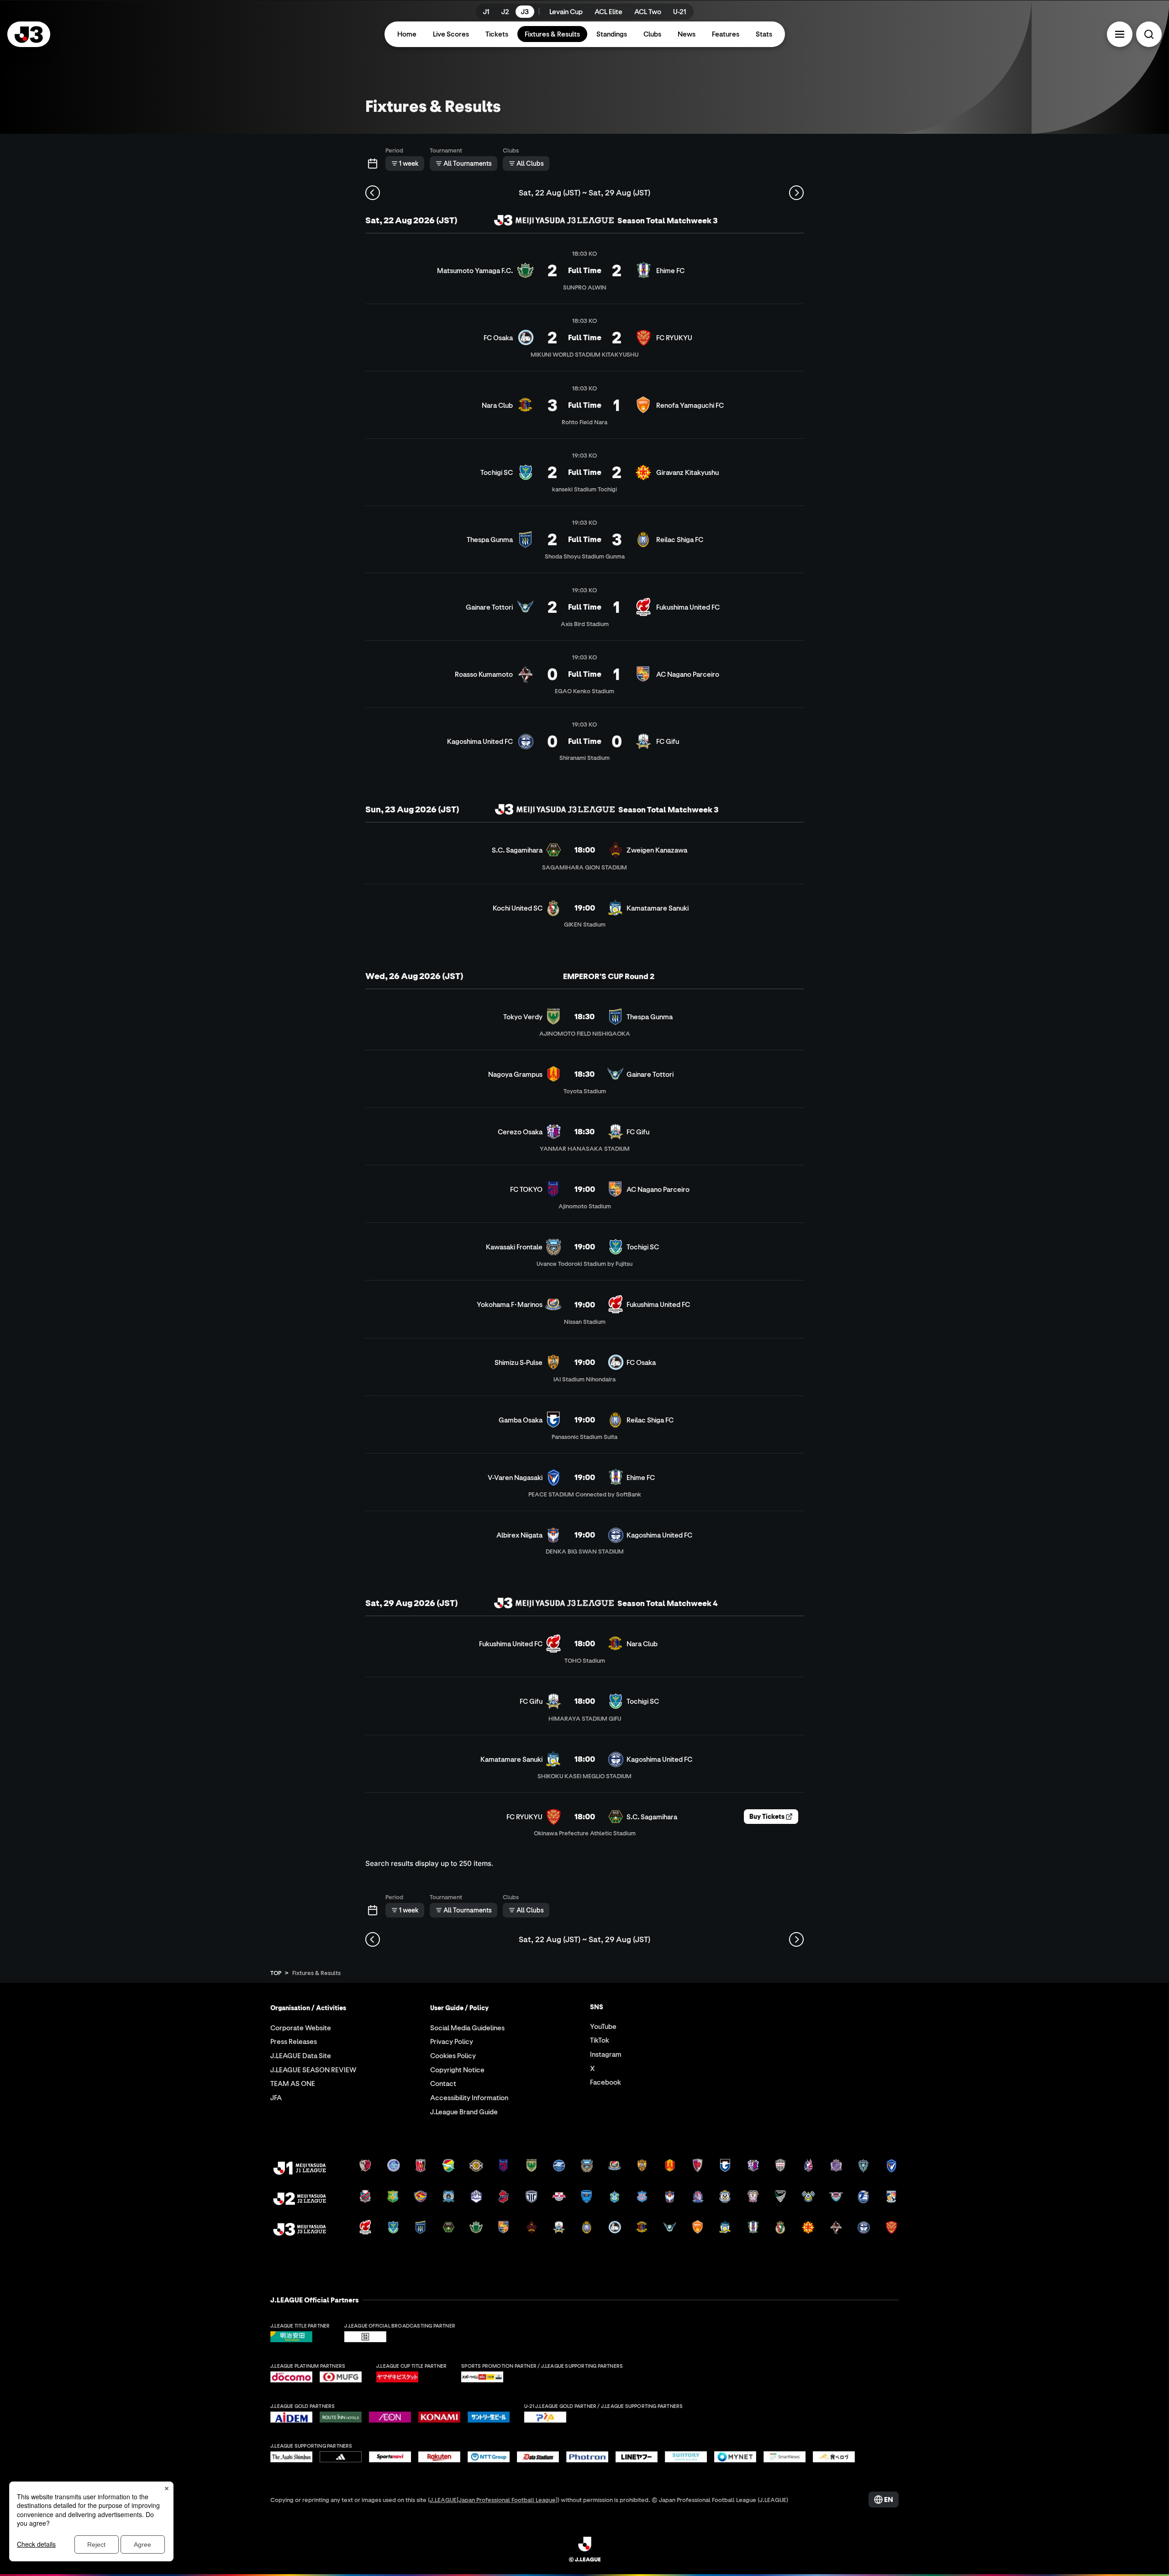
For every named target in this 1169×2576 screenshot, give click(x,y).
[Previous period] (373, 193)
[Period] (373, 163)
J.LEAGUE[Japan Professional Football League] (494, 2500)
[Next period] (796, 193)
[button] (1120, 34)
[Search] (1149, 34)
